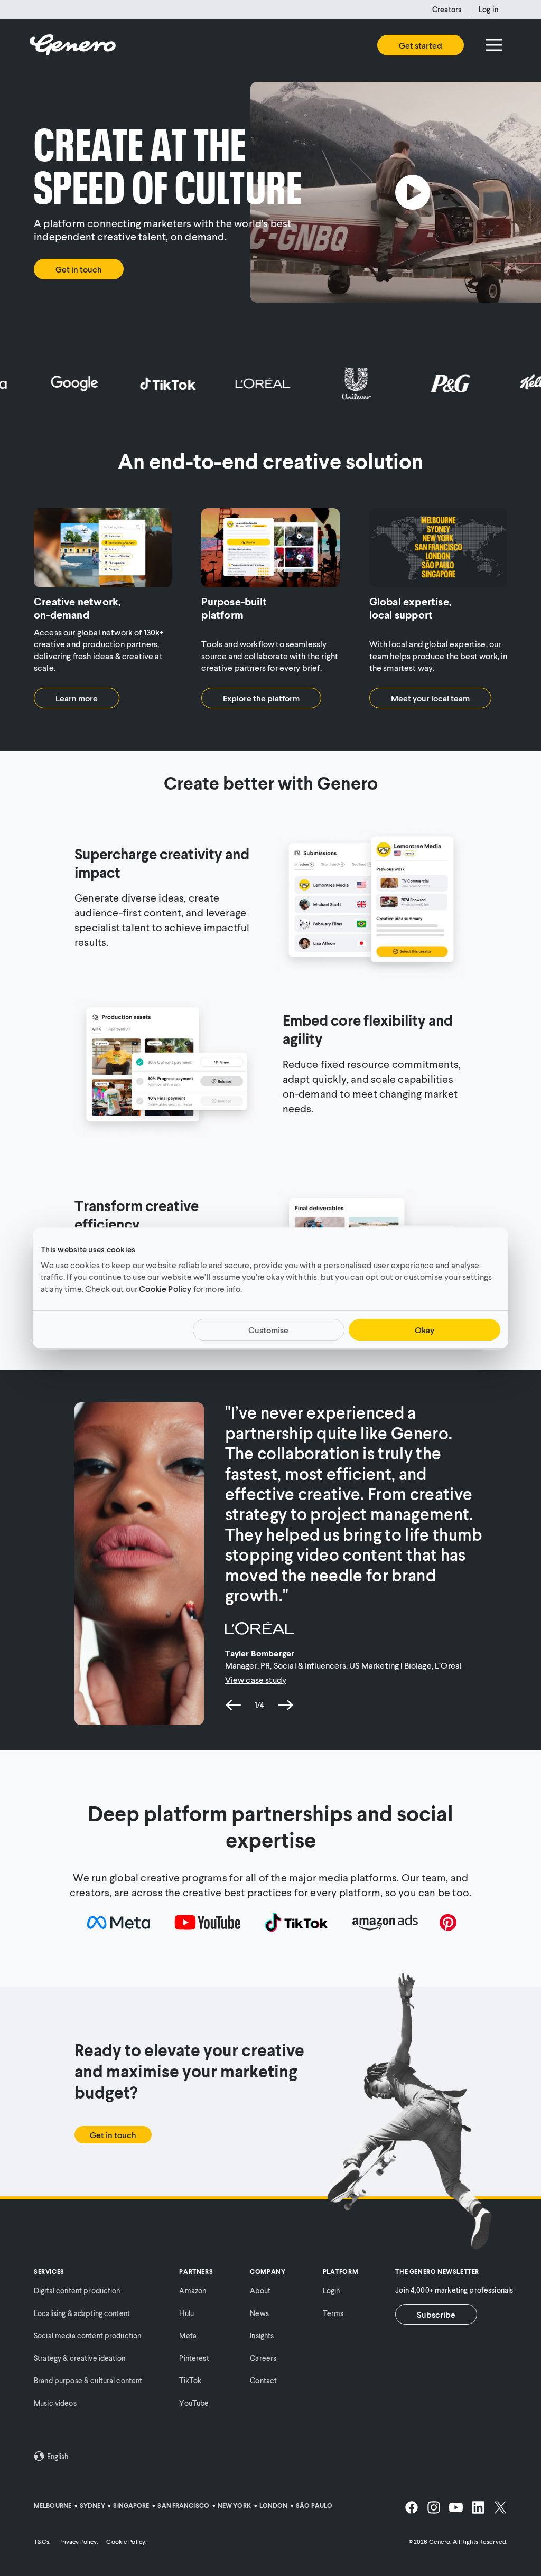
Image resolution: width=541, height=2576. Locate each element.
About (260, 2291)
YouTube (194, 2403)
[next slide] (285, 1705)
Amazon (193, 2291)
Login (332, 2291)
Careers (263, 2358)
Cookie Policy (165, 1289)
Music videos (55, 2403)
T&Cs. (42, 2541)
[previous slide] (234, 1705)
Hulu (186, 2313)
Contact (263, 2380)
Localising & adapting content (82, 2313)
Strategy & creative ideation (80, 2358)
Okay (425, 1330)
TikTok (190, 2380)
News (259, 2313)
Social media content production (87, 2335)
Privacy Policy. (79, 2541)
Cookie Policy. (126, 2541)
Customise (268, 1330)
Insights (262, 2335)
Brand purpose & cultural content (88, 2380)
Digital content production (77, 2291)
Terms (333, 2313)
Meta (188, 2335)
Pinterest (194, 2358)
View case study (256, 1679)
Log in (489, 9)
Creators (447, 9)
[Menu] (494, 45)
